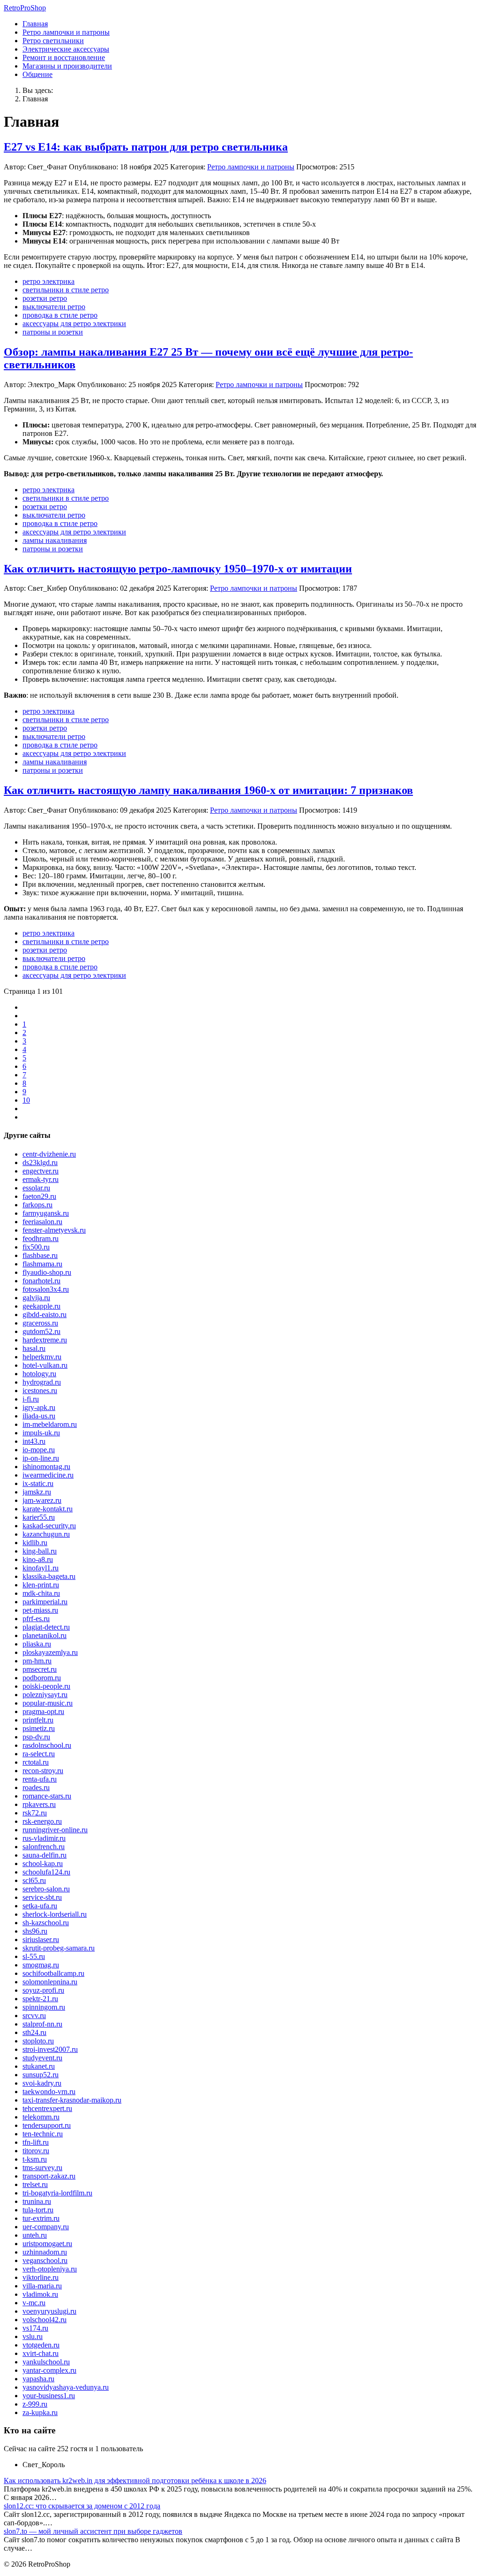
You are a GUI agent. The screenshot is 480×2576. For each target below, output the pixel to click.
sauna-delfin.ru (45, 1855)
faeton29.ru (39, 1196)
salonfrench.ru (44, 1847)
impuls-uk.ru (41, 1433)
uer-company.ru (46, 2227)
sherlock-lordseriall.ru (55, 1914)
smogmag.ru (41, 1965)
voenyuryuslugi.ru (49, 2311)
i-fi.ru (31, 1399)
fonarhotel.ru (41, 1281)
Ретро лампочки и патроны (66, 32)
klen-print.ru (41, 1585)
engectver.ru (41, 1171)
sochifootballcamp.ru (53, 1973)
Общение (37, 74)
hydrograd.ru (42, 1382)
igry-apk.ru (39, 1407)
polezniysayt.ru (45, 1695)
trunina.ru (37, 2201)
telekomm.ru (41, 2117)
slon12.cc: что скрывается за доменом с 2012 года (82, 2506)
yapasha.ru (38, 2379)
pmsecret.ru (40, 1669)
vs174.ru (35, 2328)
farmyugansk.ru (46, 1213)
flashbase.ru (40, 1255)
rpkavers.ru (39, 1804)
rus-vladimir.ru (44, 1838)
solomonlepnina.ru (50, 1982)
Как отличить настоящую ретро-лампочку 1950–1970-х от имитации (178, 569)
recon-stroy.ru (43, 1771)
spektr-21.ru (40, 1999)
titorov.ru (36, 2151)
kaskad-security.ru (49, 1526)
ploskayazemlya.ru (50, 1652)
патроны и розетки (53, 332)
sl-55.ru (34, 1956)
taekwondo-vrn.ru (49, 2092)
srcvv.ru (34, 2016)
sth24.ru (34, 2032)
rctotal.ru (36, 1762)
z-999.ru (35, 2404)
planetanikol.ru (45, 1635)
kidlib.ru (35, 1543)
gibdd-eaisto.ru (45, 1315)
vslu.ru (33, 2336)
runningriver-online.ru (55, 1830)
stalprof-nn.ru (42, 2024)
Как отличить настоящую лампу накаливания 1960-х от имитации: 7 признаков (208, 790)
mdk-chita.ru (41, 1593)
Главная (35, 24)
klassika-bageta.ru (49, 1576)
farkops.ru (37, 1205)
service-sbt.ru (42, 1897)
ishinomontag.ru (46, 1467)
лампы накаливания (55, 540)
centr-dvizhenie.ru (49, 1154)
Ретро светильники (53, 41)
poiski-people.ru (46, 1686)
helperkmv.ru (42, 1357)
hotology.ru (39, 1374)
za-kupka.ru (40, 2412)
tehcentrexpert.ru (47, 2108)
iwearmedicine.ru (48, 1475)
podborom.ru (42, 1678)
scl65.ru (34, 1880)
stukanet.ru (39, 2066)
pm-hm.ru (37, 1661)
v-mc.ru (34, 2303)
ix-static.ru (38, 1483)
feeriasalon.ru (42, 1222)
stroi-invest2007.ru (50, 2049)
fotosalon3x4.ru (46, 1289)
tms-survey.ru (42, 2168)
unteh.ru (35, 2235)
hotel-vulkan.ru (45, 1365)
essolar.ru (36, 1188)
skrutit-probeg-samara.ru (59, 1948)
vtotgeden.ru (41, 2345)
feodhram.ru (41, 1238)
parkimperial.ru (45, 1602)
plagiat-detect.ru (46, 1627)
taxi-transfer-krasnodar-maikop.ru (72, 2100)
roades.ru (36, 1787)
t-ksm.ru (35, 2159)
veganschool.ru (45, 2260)
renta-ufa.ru (40, 1779)
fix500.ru (36, 1247)
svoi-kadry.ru (42, 2083)
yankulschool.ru (46, 2362)
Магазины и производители (67, 66)
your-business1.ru (49, 2396)
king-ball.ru (40, 1551)
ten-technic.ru (43, 2134)
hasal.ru (34, 1348)
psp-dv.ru (36, 1737)
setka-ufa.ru (40, 1906)
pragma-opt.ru (43, 1711)
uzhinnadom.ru (45, 2252)
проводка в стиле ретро (60, 315)
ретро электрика (49, 281)
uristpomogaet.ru (47, 2244)
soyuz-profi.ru (43, 1990)
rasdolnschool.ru (47, 1745)
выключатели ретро (54, 307)
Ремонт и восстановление (64, 57)
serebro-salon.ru (46, 1889)
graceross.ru (40, 1323)
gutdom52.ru (41, 1331)
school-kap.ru (43, 1863)
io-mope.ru (39, 1450)
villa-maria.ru (42, 2286)
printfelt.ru (38, 1720)
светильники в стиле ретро (66, 290)
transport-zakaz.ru (49, 2176)
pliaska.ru (37, 1644)
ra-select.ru (39, 1754)
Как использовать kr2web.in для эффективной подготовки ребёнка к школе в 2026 (135, 2481)
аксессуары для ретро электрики (74, 324)
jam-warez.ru (42, 1500)
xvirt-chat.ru (41, 2353)
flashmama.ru (42, 1264)
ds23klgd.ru (40, 1162)
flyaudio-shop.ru (47, 1272)
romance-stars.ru (47, 1796)
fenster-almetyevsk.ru (54, 1230)
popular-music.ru (48, 1703)
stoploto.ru (38, 2041)
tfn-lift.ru (36, 2142)
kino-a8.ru (38, 1559)
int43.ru (34, 1441)
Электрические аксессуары (66, 49)
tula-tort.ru (38, 2210)
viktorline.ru (41, 2277)
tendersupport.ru (47, 2125)
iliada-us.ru (39, 1416)
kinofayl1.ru (41, 1568)
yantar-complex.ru (49, 2370)
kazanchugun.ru (46, 1534)
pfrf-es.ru (36, 1619)
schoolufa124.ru (46, 1872)
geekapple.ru (41, 1306)
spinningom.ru (44, 2007)
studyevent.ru (42, 2058)
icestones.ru (40, 1391)
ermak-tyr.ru (41, 1179)
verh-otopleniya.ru (50, 2269)
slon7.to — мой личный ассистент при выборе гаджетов (93, 2531)
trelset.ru (35, 2184)
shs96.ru (35, 1931)
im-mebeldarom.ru (50, 1424)
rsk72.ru (35, 1813)
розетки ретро (45, 298)
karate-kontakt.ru (48, 1509)
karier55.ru (39, 1517)
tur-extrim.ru (41, 2218)
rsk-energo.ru (42, 1821)
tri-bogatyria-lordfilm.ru (57, 2193)
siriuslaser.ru (41, 1940)
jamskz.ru (37, 1492)
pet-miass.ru (40, 1610)
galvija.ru (36, 1298)
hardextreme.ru (45, 1340)
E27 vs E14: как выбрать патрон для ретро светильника (146, 147)
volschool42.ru (45, 2320)
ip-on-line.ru (41, 1458)
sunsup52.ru (41, 2075)
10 (26, 1100)
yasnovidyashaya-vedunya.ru (66, 2387)
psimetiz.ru (39, 1728)
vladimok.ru (40, 2294)
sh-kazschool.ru (46, 1923)
